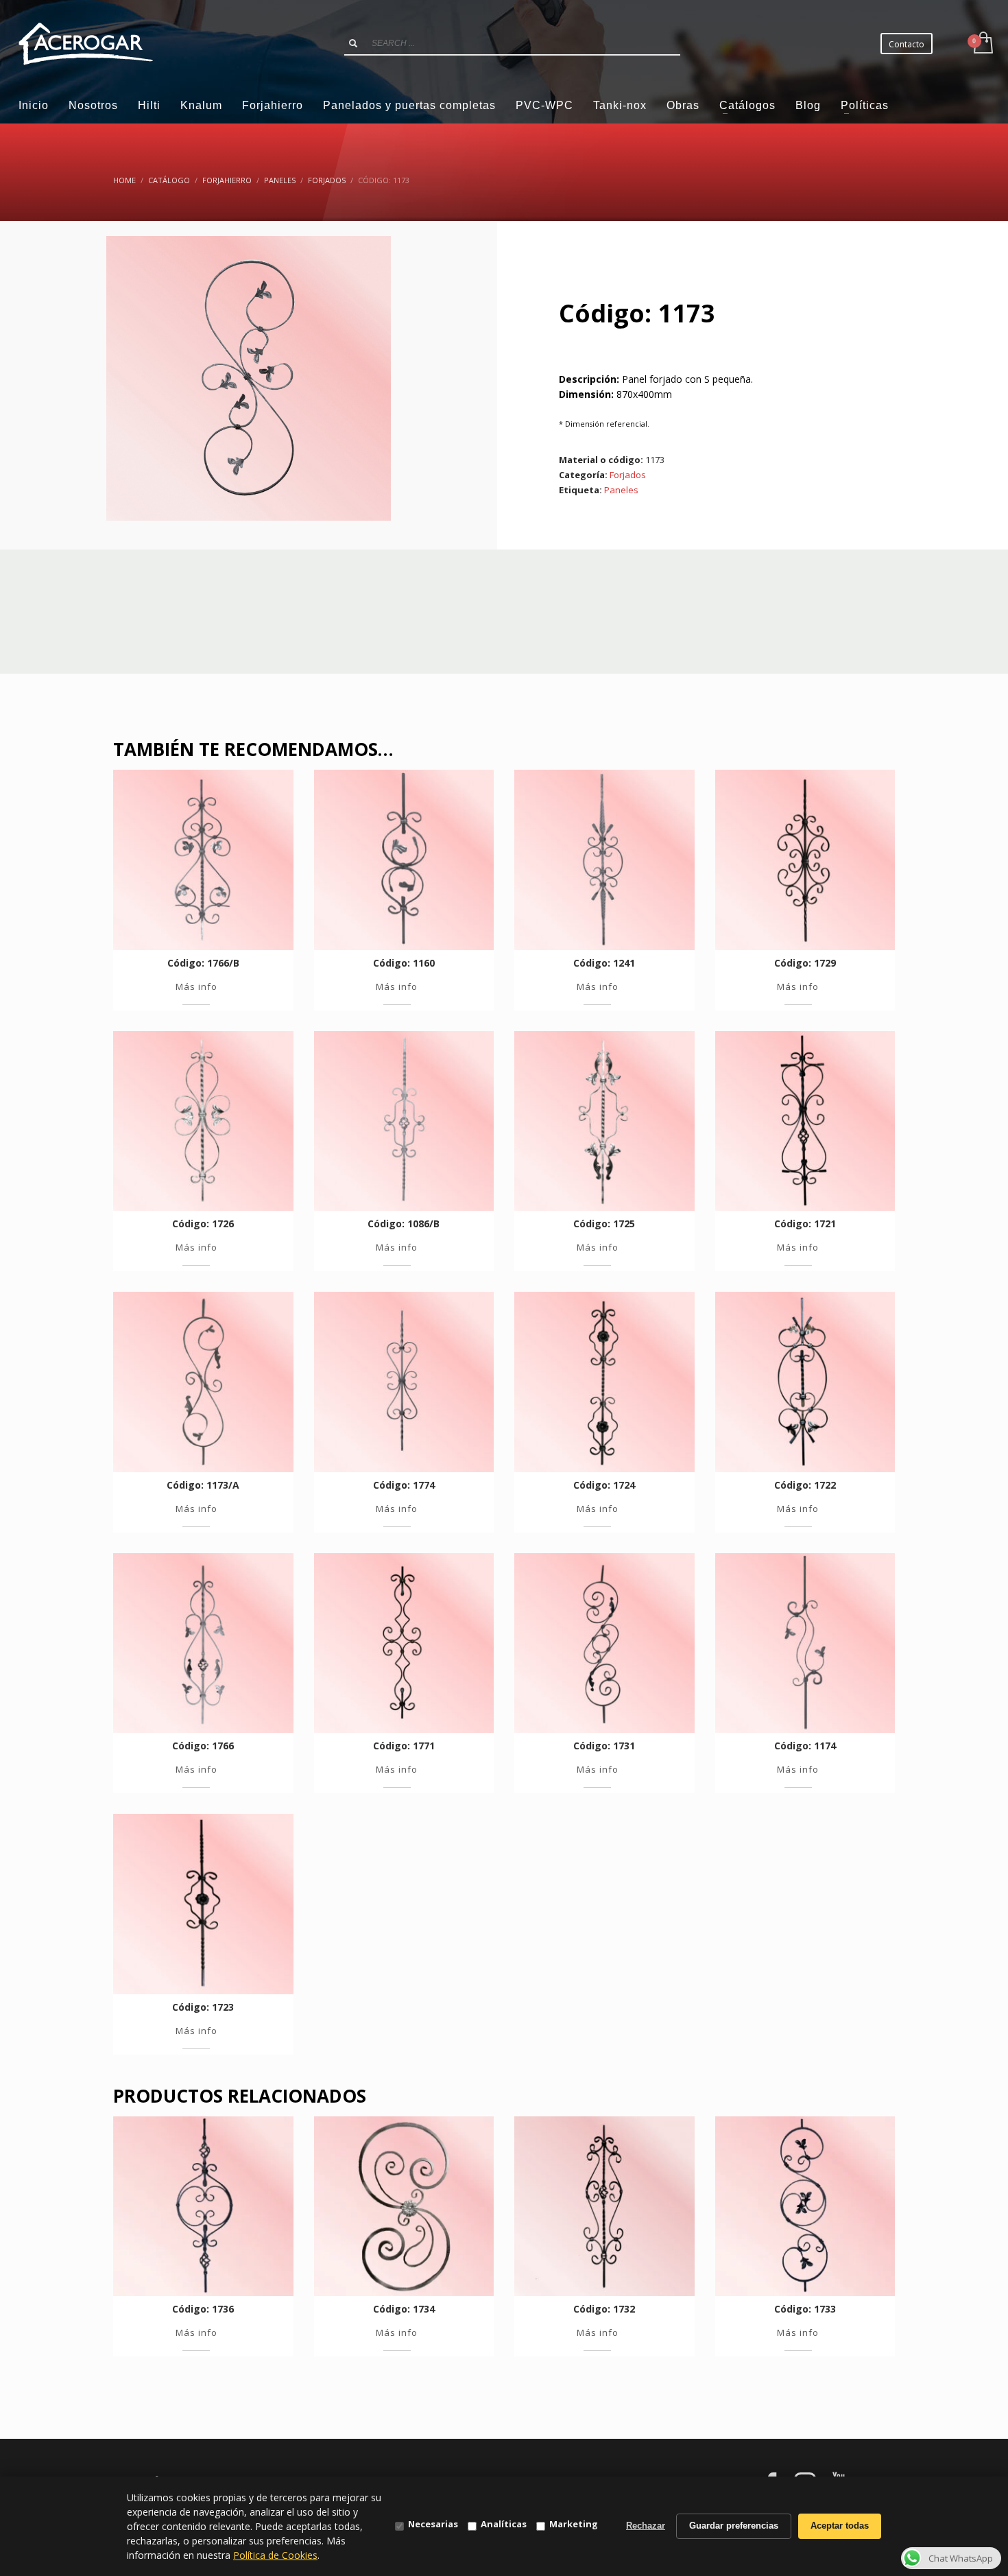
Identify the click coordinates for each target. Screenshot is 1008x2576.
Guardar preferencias (734, 2526)
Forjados (628, 475)
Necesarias (433, 2524)
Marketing (574, 2524)
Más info (196, 986)
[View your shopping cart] (982, 44)
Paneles (621, 490)
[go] (353, 43)
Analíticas (504, 2524)
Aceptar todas (840, 2526)
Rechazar (646, 2526)
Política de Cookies (275, 2555)
